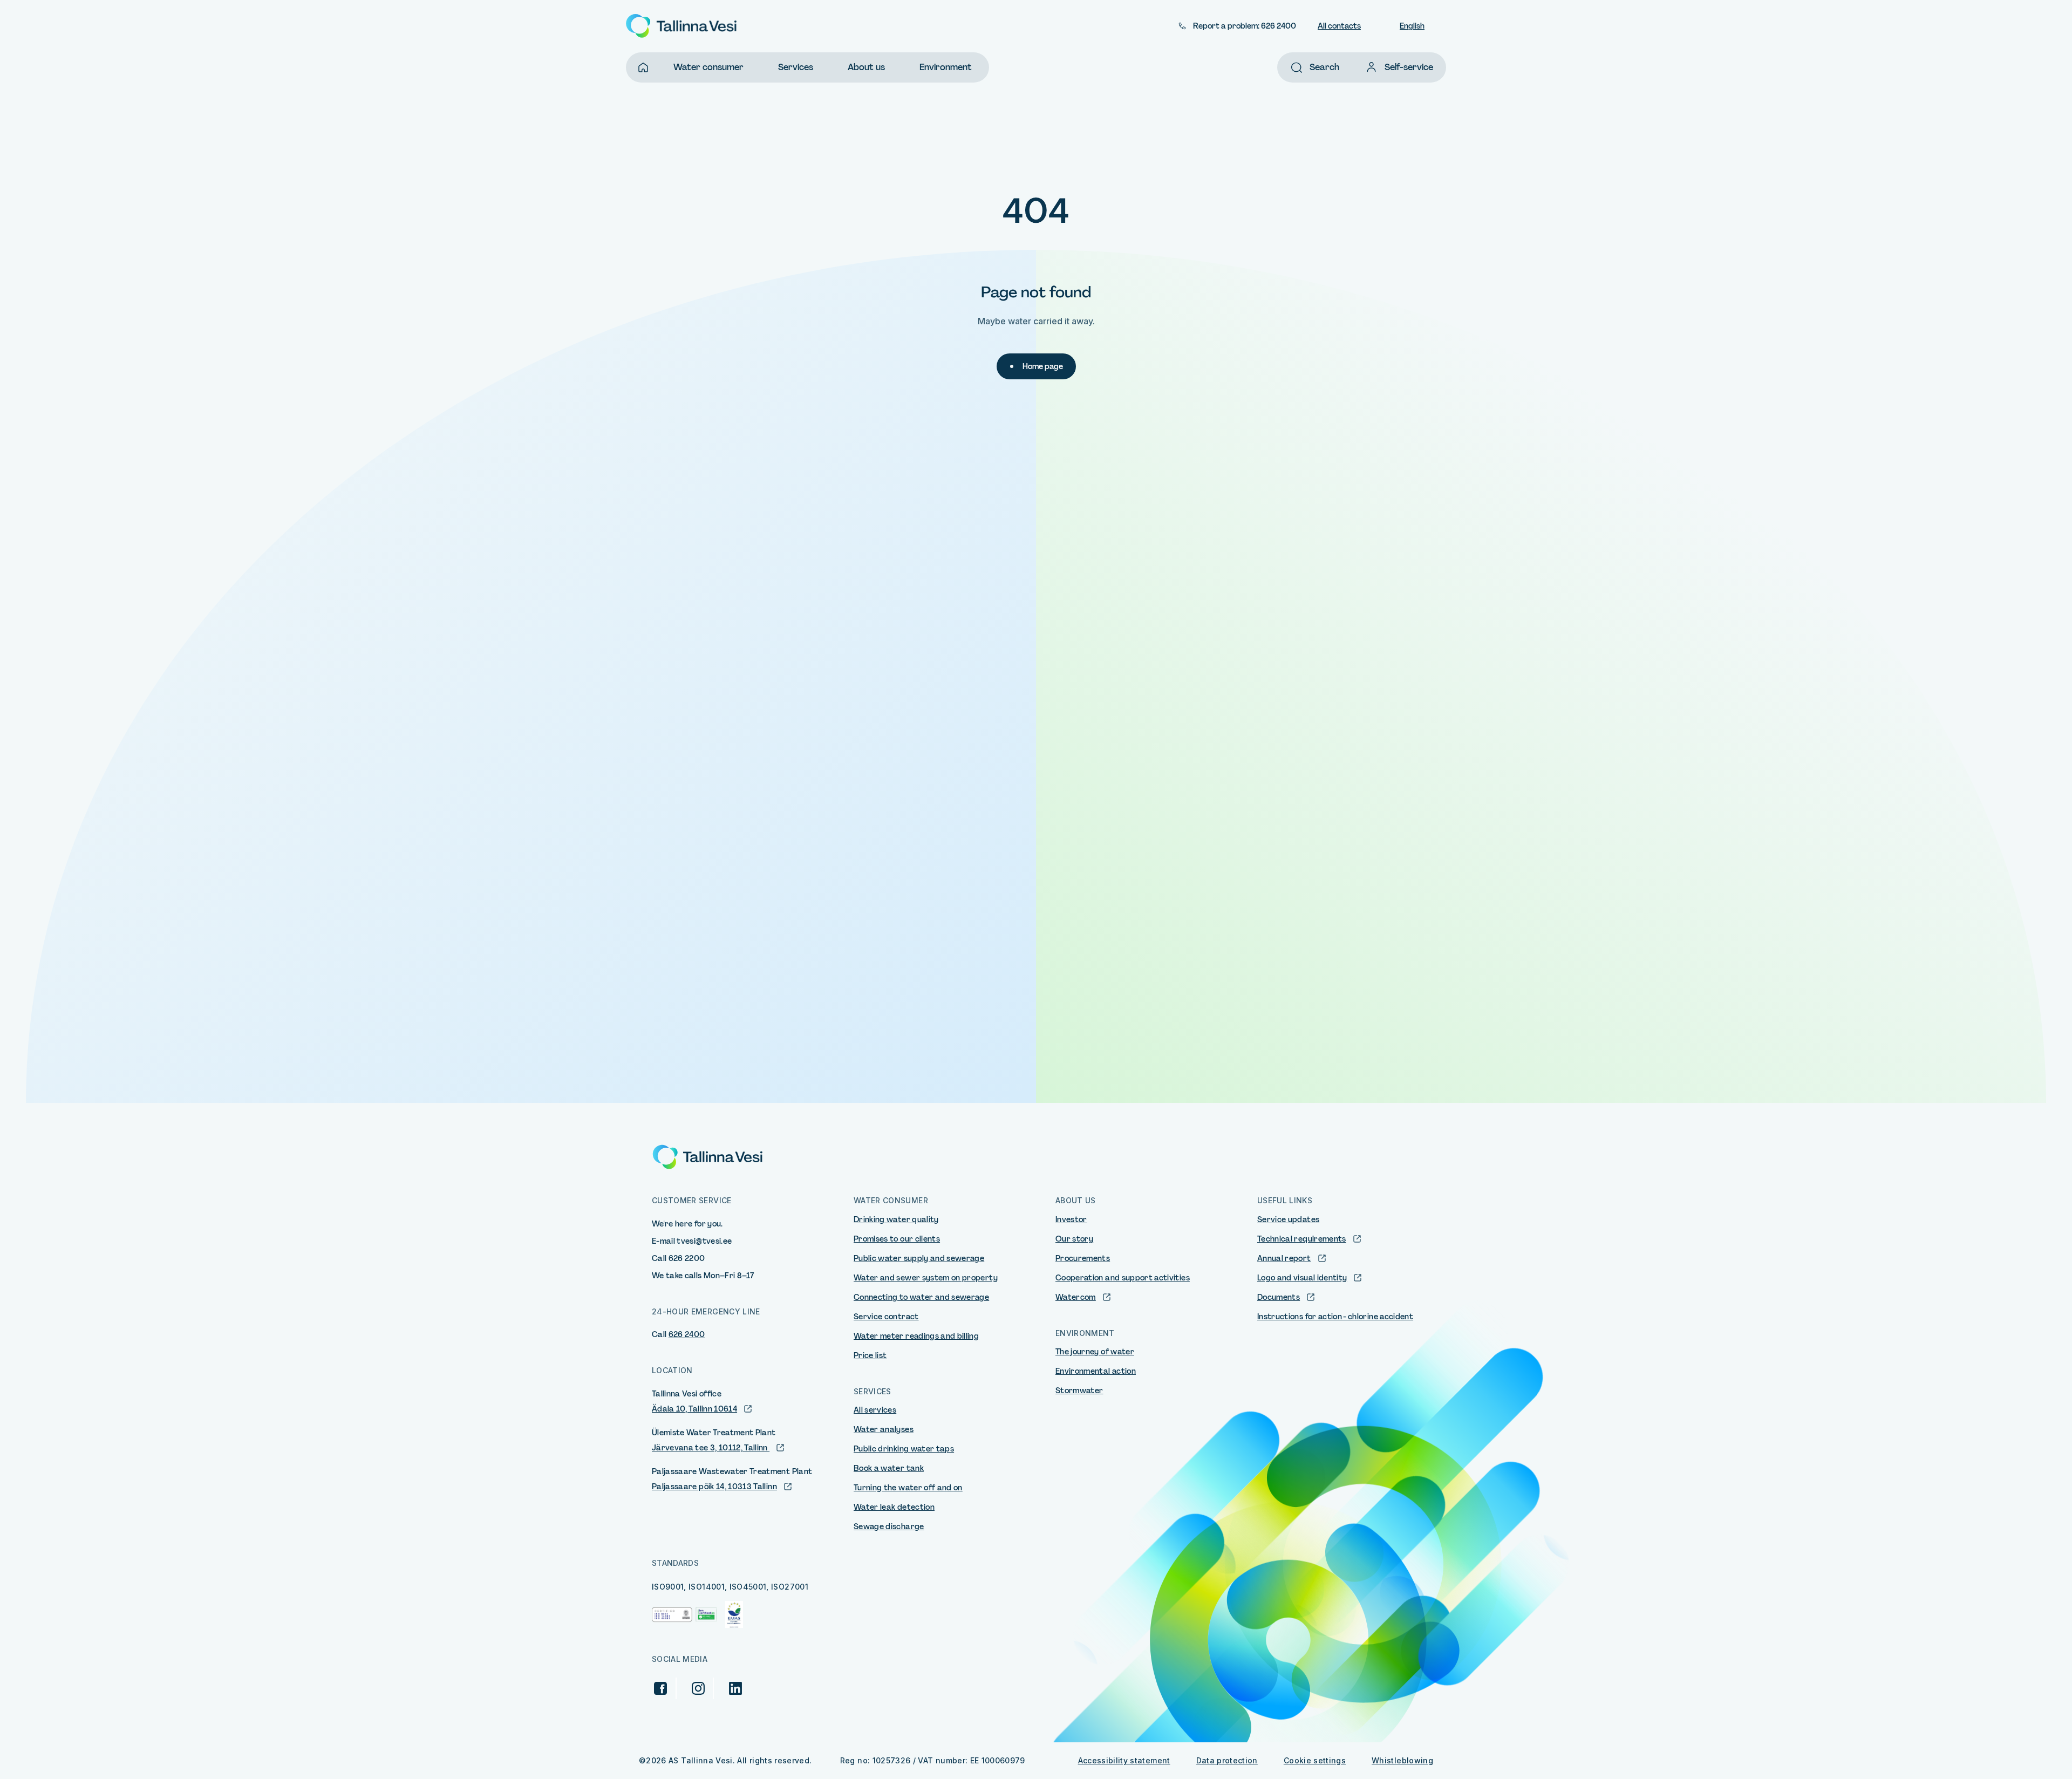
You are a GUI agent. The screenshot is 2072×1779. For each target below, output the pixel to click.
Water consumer (708, 67)
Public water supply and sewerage (919, 1258)
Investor (1071, 1219)
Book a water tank (889, 1468)
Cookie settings (1315, 1760)
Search (1324, 67)
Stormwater (1079, 1391)
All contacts (1339, 26)
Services (796, 67)
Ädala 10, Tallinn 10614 (694, 1409)
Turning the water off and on (908, 1488)
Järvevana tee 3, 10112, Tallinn (711, 1448)
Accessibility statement (1124, 1760)
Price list (870, 1355)
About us (866, 67)
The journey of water (1095, 1352)
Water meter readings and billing (916, 1336)
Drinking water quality (896, 1219)
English (1412, 26)
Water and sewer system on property (926, 1278)
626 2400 (687, 1334)
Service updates (1288, 1219)
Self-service (1409, 67)
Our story (1074, 1239)
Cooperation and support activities (1123, 1278)
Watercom (1076, 1297)
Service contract (886, 1317)
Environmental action (1096, 1371)
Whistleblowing (1402, 1760)
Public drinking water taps (904, 1449)
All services (875, 1410)
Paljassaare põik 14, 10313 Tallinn (714, 1487)
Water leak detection (894, 1507)
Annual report (1284, 1258)
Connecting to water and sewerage (921, 1297)
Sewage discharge (889, 1526)
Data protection (1227, 1760)
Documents (1279, 1297)
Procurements (1083, 1258)
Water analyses (884, 1429)
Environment (946, 67)
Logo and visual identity (1302, 1278)
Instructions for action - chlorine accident (1335, 1317)
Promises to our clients (897, 1239)
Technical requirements (1302, 1239)
